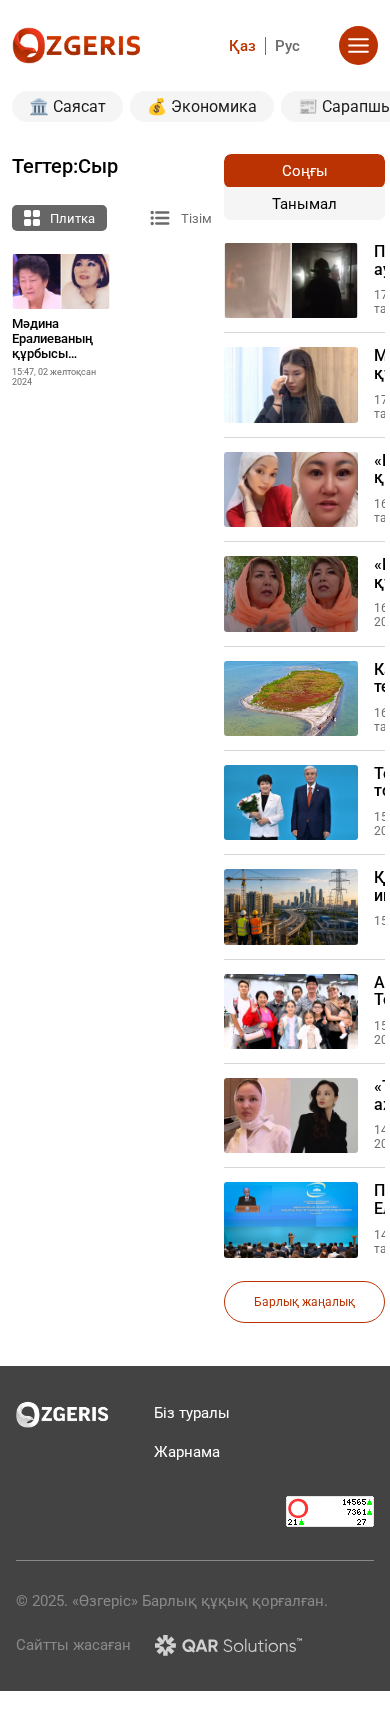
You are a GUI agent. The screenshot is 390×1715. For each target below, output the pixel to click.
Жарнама (187, 1452)
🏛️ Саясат (67, 106)
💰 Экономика (202, 106)
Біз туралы (192, 1413)
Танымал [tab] (304, 204)
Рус (287, 46)
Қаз (242, 46)
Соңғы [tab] (305, 171)
